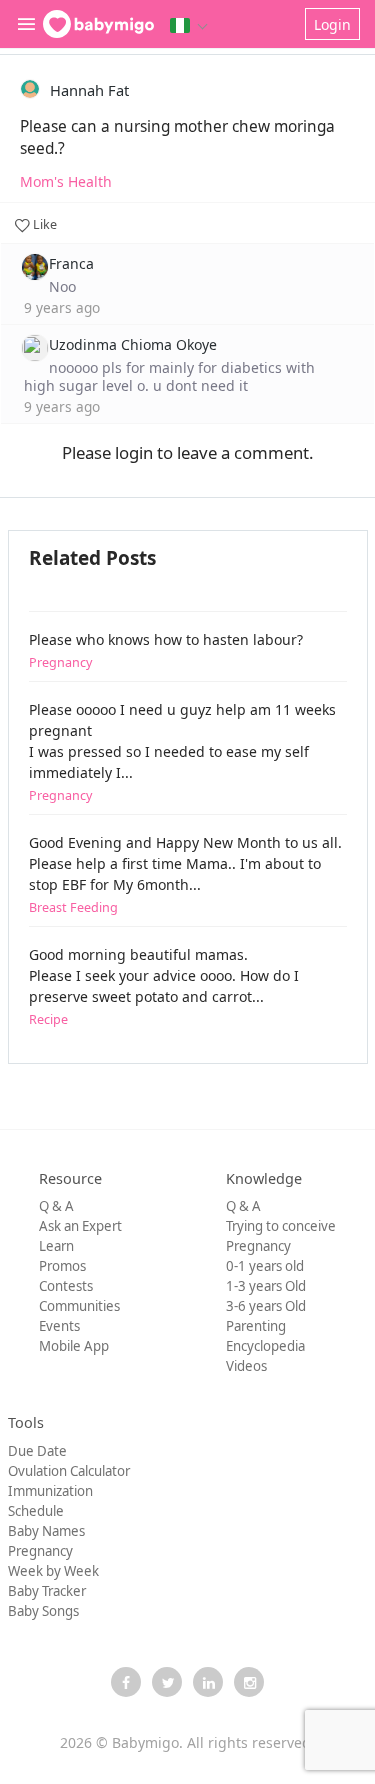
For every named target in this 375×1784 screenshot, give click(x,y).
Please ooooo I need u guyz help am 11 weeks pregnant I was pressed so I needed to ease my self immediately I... (182, 752)
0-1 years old (265, 1266)
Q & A (56, 1206)
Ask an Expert (80, 1226)
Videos (246, 1366)
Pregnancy (258, 1246)
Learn (56, 1246)
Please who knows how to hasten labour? (166, 650)
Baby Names (46, 1531)
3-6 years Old (266, 1306)
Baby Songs (43, 1611)
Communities (79, 1306)
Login (332, 24)
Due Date (37, 1451)
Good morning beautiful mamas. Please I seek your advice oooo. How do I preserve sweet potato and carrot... (164, 986)
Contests (66, 1286)
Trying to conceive (281, 1226)
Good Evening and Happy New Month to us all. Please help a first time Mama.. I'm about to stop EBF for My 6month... (185, 874)
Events (59, 1326)
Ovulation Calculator (69, 1471)
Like (43, 224)
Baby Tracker (47, 1591)
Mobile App (74, 1346)
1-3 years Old (266, 1286)
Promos (62, 1266)
